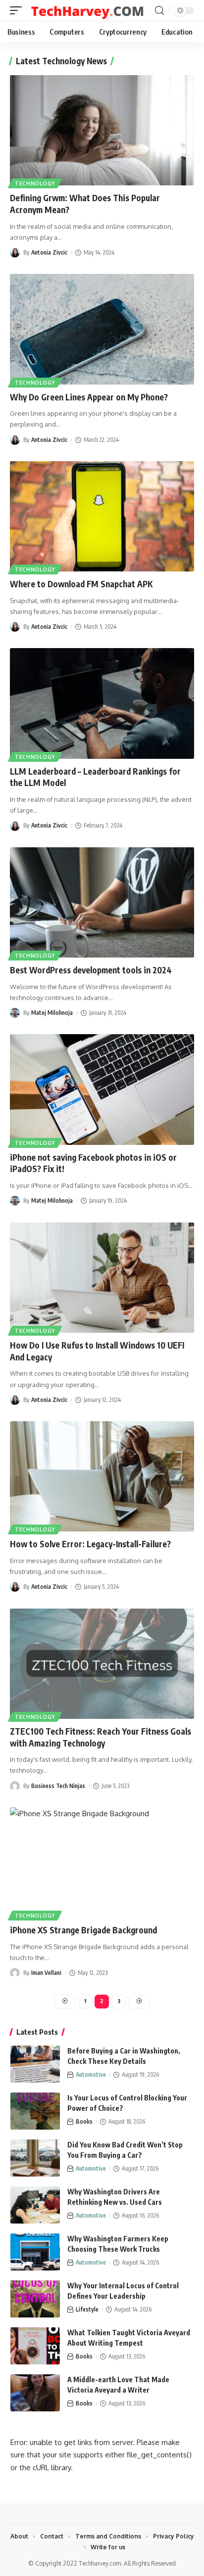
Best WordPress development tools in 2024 (91, 970)
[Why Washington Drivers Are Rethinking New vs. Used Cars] (35, 2205)
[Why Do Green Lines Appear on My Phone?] (102, 329)
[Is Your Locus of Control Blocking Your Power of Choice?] (35, 2111)
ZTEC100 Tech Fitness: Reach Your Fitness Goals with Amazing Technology (101, 1737)
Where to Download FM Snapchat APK (81, 584)
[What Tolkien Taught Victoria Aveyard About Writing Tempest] (35, 2346)
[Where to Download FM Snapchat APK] (102, 516)
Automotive (91, 2074)
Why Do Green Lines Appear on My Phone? (89, 397)
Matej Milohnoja (52, 1013)
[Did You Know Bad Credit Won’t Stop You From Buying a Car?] (35, 2158)
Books (84, 2121)
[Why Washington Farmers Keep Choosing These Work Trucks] (35, 2252)
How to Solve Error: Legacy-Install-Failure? (90, 1544)
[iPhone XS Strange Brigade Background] (102, 1862)
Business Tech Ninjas (58, 1786)
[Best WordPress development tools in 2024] (102, 902)
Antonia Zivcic (49, 252)
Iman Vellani (46, 1973)
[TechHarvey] (89, 11)
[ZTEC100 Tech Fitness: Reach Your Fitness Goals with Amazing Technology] (102, 1664)
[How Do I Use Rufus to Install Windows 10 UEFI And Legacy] (102, 1278)
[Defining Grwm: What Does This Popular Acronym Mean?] (102, 130)
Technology (35, 183)
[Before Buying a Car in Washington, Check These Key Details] (35, 2064)
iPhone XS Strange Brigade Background (83, 1930)
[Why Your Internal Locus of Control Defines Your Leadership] (35, 2299)
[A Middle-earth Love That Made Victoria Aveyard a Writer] (35, 2393)
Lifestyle (87, 2309)
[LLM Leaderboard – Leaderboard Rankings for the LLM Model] (102, 703)
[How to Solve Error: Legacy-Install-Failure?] (102, 1476)
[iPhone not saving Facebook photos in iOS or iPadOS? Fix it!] (102, 1089)
